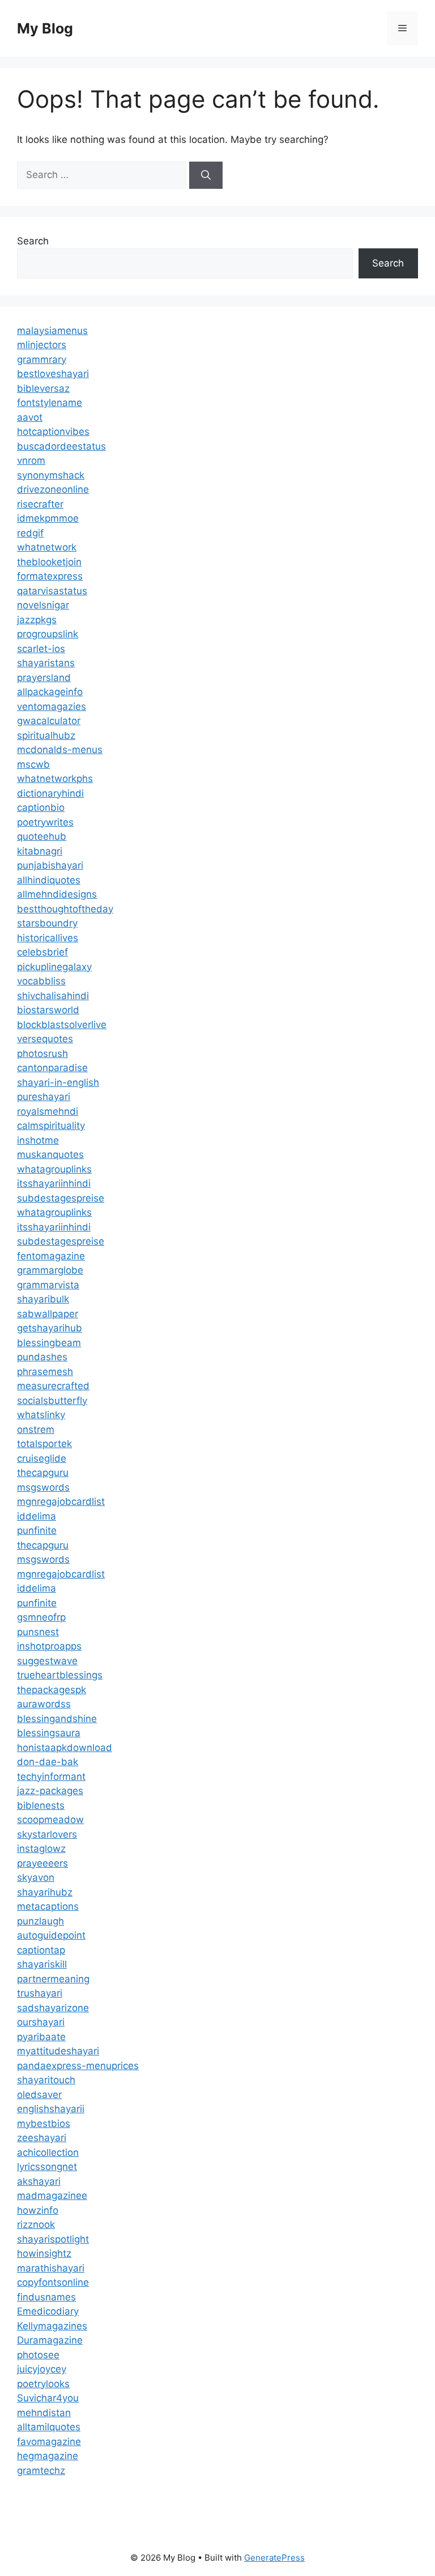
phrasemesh (45, 1372)
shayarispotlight (53, 2239)
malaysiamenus (52, 331)
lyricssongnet (47, 2167)
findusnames (46, 2297)
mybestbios (44, 2124)
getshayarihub (50, 1328)
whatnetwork (47, 547)
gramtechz (41, 2471)
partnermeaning (53, 1979)
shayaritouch (46, 2080)
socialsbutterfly (52, 1401)
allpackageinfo (50, 692)
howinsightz (44, 2253)
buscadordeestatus (61, 446)
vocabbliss (41, 981)
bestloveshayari (53, 374)
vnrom (31, 460)
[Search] (206, 175)
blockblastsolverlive (62, 1025)
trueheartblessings (60, 1675)
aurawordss (44, 1704)
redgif (30, 533)
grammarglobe (50, 1270)
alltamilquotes (49, 2427)
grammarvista (48, 1285)
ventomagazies (52, 707)
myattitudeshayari (58, 2051)
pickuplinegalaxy (54, 967)
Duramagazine (50, 2340)
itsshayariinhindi (54, 1183)
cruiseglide (42, 1458)
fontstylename (50, 403)
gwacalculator (49, 721)
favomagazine (49, 2442)
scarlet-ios (41, 649)
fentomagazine (51, 1256)
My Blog (45, 28)
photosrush (42, 1054)
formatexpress (50, 576)
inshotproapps (49, 1646)
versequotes (45, 1039)
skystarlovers (47, 1834)
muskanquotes (50, 1154)
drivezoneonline (53, 489)
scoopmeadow (50, 1820)
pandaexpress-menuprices (78, 2066)
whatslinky (41, 1415)
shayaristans (46, 663)
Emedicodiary (48, 2311)
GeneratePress (274, 2558)
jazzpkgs (37, 620)
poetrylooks (43, 2384)
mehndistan (44, 2413)
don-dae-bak (48, 1762)
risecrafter (40, 504)
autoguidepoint (51, 1935)
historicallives (48, 938)
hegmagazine (48, 2456)
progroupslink (48, 634)
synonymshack (51, 475)
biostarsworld (48, 1010)
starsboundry (47, 923)
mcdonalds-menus (60, 750)
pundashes (42, 1357)
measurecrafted (53, 1386)
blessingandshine (57, 1719)
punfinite (37, 1530)
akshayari (39, 2181)
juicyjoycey (42, 2369)
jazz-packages (50, 1791)
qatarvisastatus (52, 591)
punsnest (38, 1632)
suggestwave (47, 1661)
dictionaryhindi (50, 793)
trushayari (40, 1993)
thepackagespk (52, 1690)
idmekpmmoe (48, 518)
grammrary (42, 359)
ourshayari (41, 2022)
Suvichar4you (48, 2398)
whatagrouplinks (54, 1169)
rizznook (36, 2224)
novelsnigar (43, 605)
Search (33, 241)
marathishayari (51, 2268)
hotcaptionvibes (53, 432)
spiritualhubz (46, 735)
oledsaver (39, 2095)
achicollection (48, 2152)
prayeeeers (42, 1863)
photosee (38, 2355)
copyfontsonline (53, 2282)
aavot (30, 417)
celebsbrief (42, 952)
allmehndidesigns (57, 894)
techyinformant (51, 1776)
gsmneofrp (41, 1617)
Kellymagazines (52, 2326)
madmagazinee (52, 2196)
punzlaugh (40, 1921)
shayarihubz (45, 1892)
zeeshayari (42, 2138)
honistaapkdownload (65, 1748)
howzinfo (38, 2210)
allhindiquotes (49, 880)
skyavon (36, 1877)
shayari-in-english (58, 1082)
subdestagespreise (61, 1198)
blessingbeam (49, 1343)
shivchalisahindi (53, 996)
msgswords (43, 1487)
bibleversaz (43, 388)
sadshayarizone (53, 2008)
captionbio (41, 807)
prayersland (44, 678)
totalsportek (44, 1444)
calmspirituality (51, 1126)
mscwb (33, 764)
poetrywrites (45, 822)
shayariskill (42, 1964)
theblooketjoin (49, 562)
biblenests (41, 1805)
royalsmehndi (48, 1111)
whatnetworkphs (55, 779)
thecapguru (43, 1473)
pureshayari (44, 1097)
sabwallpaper (48, 1314)
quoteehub (42, 836)
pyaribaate (41, 2037)
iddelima (37, 1516)
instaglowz (41, 1849)
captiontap (41, 1950)
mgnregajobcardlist (61, 1501)
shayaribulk (43, 1299)
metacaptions (48, 1906)
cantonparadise (52, 1068)
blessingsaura (49, 1733)
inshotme (38, 1140)
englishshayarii (51, 2109)
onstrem (36, 1429)
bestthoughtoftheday (65, 909)
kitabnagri (40, 851)
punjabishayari (50, 865)
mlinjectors (42, 345)
